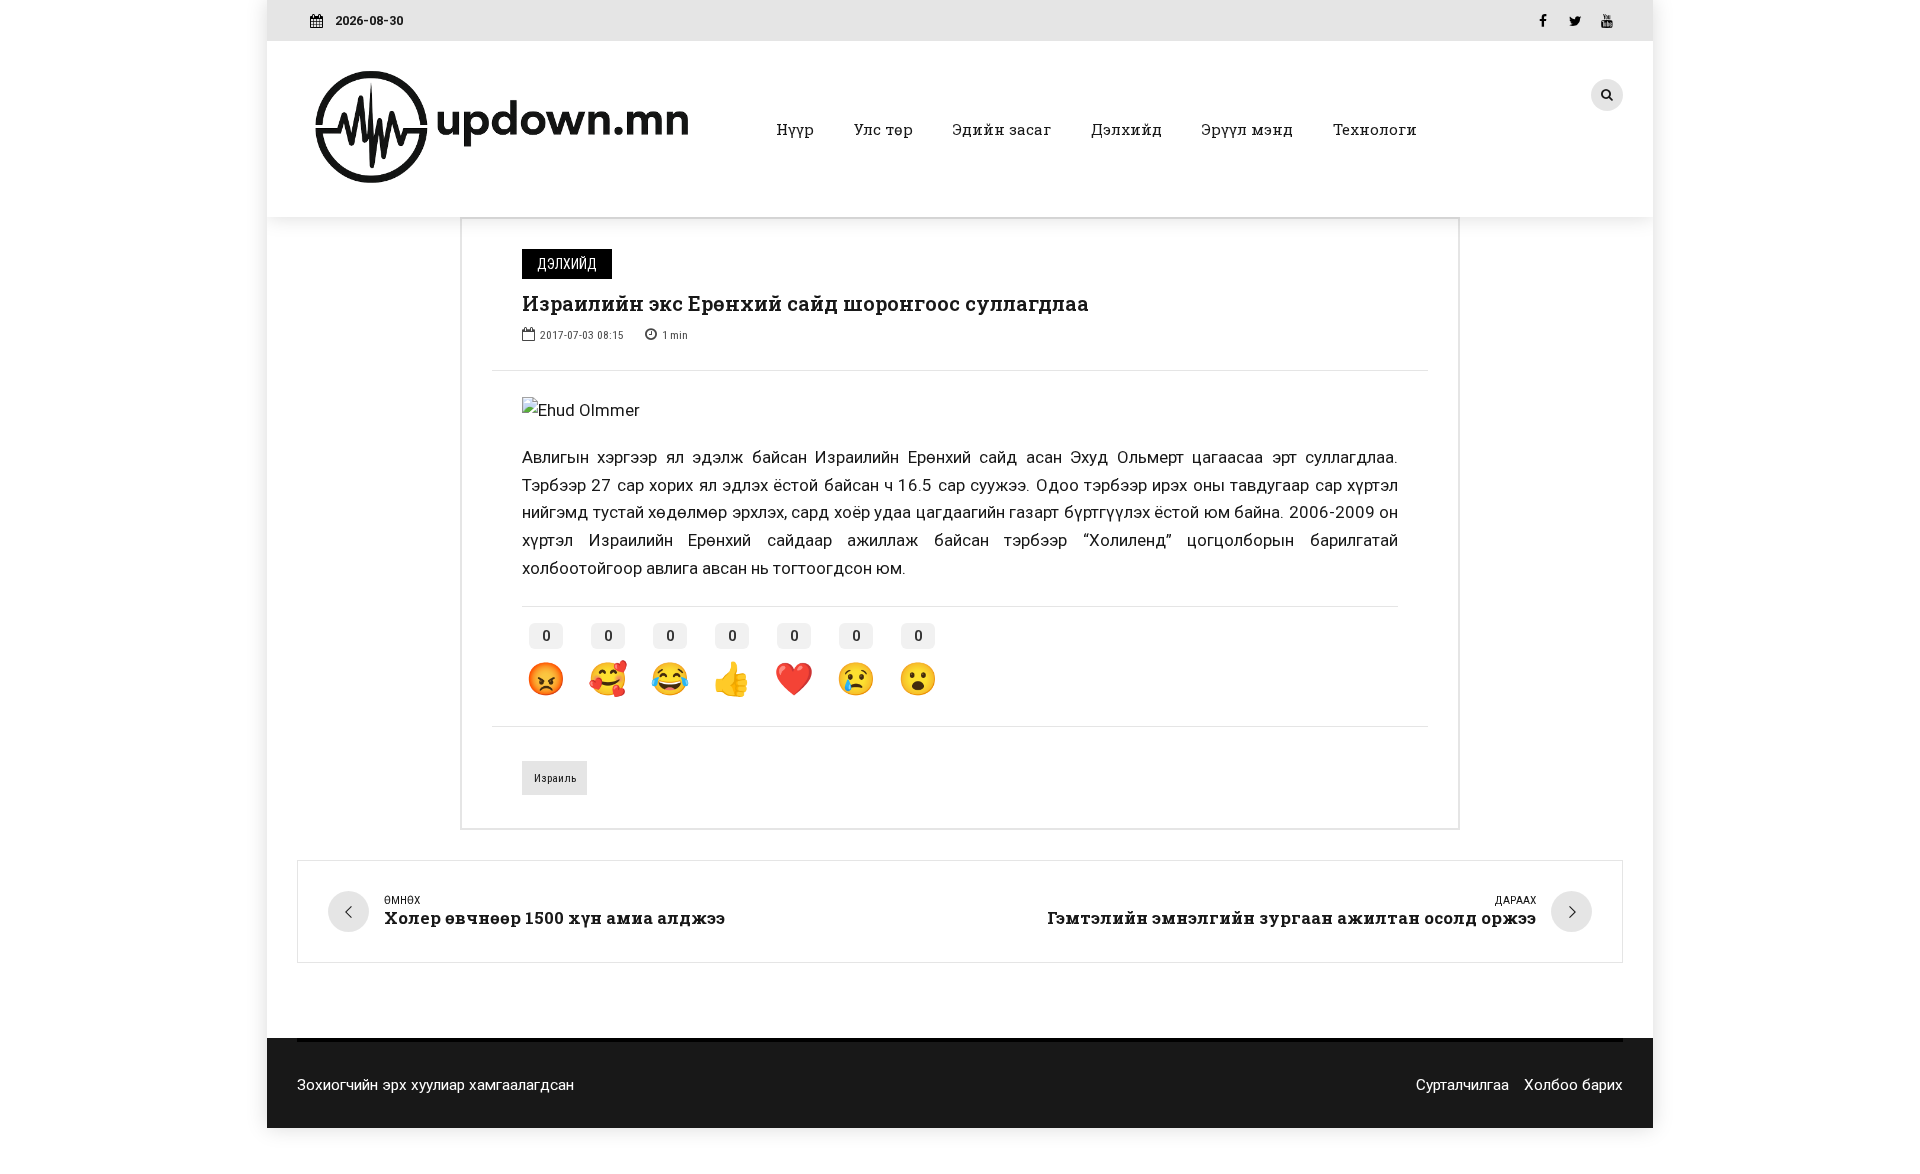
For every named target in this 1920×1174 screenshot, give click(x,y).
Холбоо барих (1573, 1085)
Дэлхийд (1126, 129)
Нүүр (795, 129)
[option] (960, 411)
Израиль (555, 778)
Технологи (1375, 129)
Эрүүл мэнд (1247, 129)
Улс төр (883, 129)
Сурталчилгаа (1462, 1085)
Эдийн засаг (1002, 129)
